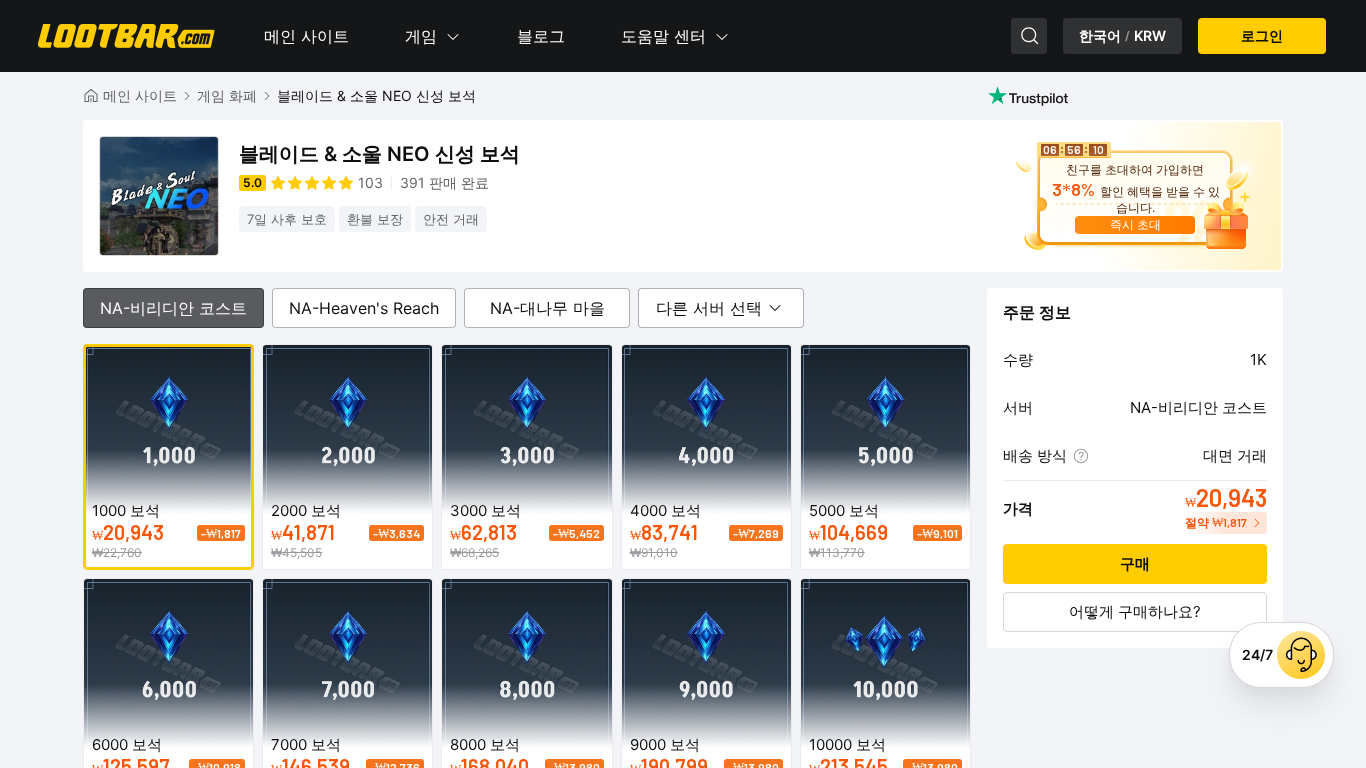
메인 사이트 (306, 36)
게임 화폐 (227, 95)
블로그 (541, 36)
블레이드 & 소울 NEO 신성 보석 (376, 95)
